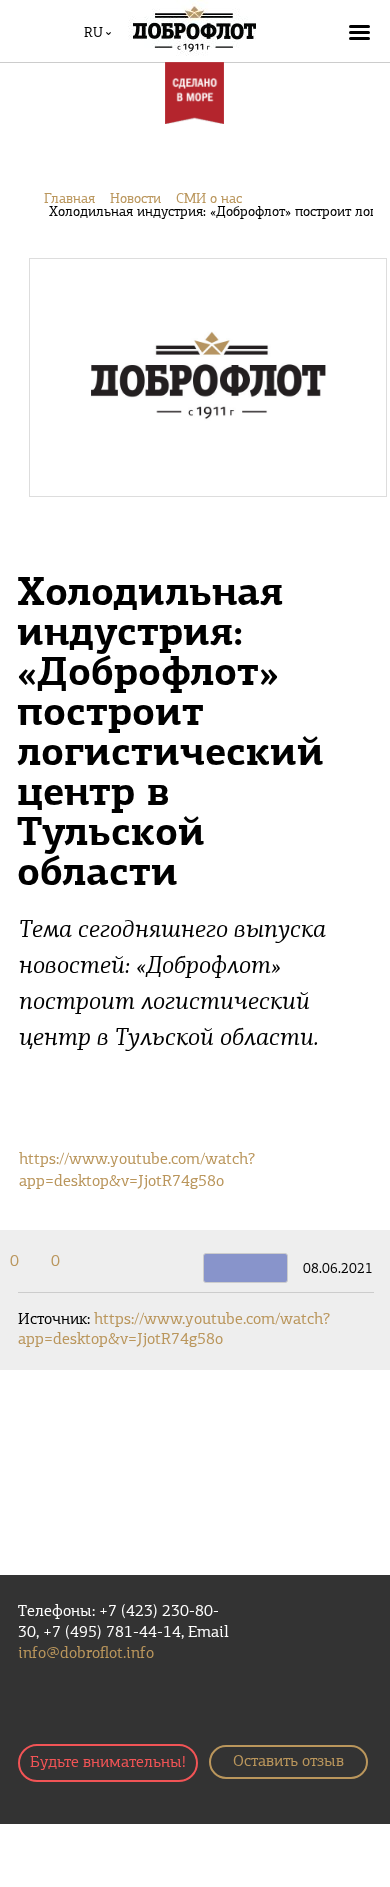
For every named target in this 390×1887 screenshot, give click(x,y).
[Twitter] (33, 1262)
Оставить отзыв (288, 1762)
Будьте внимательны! (108, 1763)
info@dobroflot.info (86, 1654)
